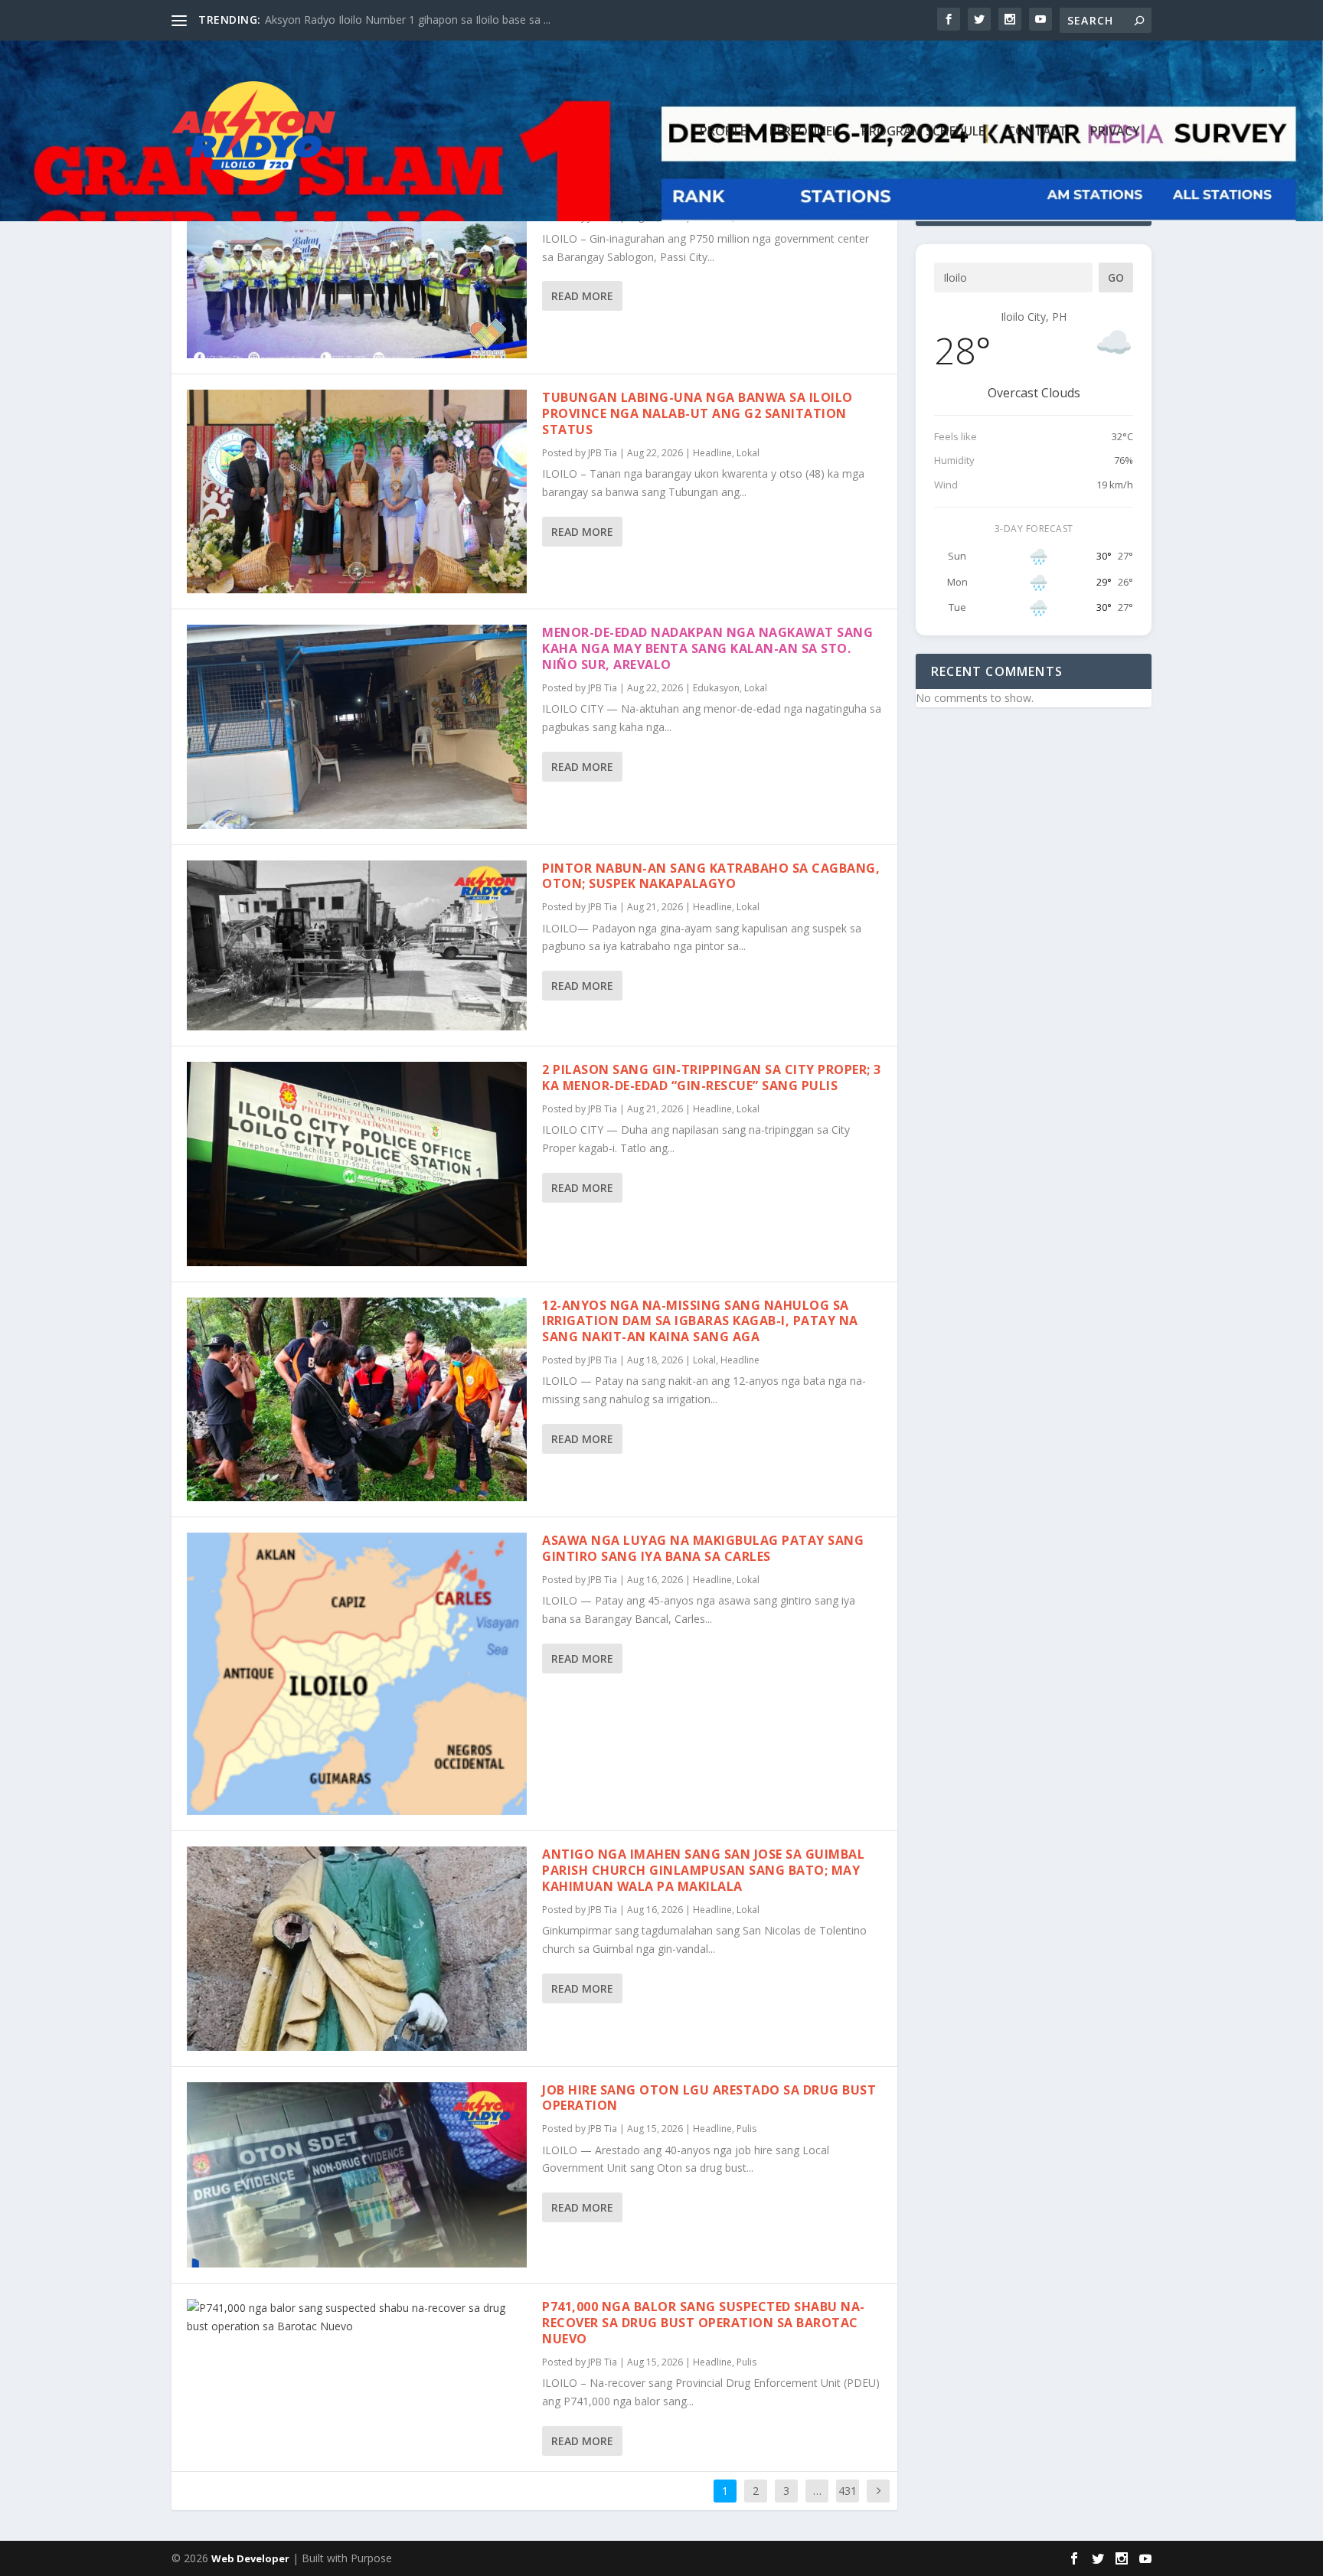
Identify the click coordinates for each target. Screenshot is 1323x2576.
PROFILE (723, 132)
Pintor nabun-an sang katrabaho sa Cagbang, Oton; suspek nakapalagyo (711, 876)
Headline (712, 453)
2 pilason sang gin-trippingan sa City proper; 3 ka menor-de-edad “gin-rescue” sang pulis (712, 1077)
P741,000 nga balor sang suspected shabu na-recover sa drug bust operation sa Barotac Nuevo (704, 2323)
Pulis (746, 2129)
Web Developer (250, 2558)
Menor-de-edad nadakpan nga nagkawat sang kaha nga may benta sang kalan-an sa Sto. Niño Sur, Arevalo (707, 648)
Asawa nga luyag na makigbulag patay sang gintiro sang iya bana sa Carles (703, 1548)
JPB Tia (603, 453)
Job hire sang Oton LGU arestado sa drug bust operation (709, 2098)
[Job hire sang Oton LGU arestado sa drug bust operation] (357, 2175)
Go (1116, 278)
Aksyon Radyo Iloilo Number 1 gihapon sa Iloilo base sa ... (408, 20)
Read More (582, 296)
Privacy (1115, 132)
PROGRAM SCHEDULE (923, 132)
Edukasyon (716, 688)
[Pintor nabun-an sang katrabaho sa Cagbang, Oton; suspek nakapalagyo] (357, 946)
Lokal (748, 453)
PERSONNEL (804, 132)
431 (848, 2491)
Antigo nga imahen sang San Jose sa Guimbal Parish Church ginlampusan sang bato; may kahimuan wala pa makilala (703, 1870)
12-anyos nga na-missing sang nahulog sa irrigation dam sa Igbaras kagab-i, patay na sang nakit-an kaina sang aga (700, 1321)
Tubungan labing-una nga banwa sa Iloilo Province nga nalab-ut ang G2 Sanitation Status (697, 413)
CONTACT (1037, 132)
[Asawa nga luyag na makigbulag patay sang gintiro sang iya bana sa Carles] (357, 1674)
